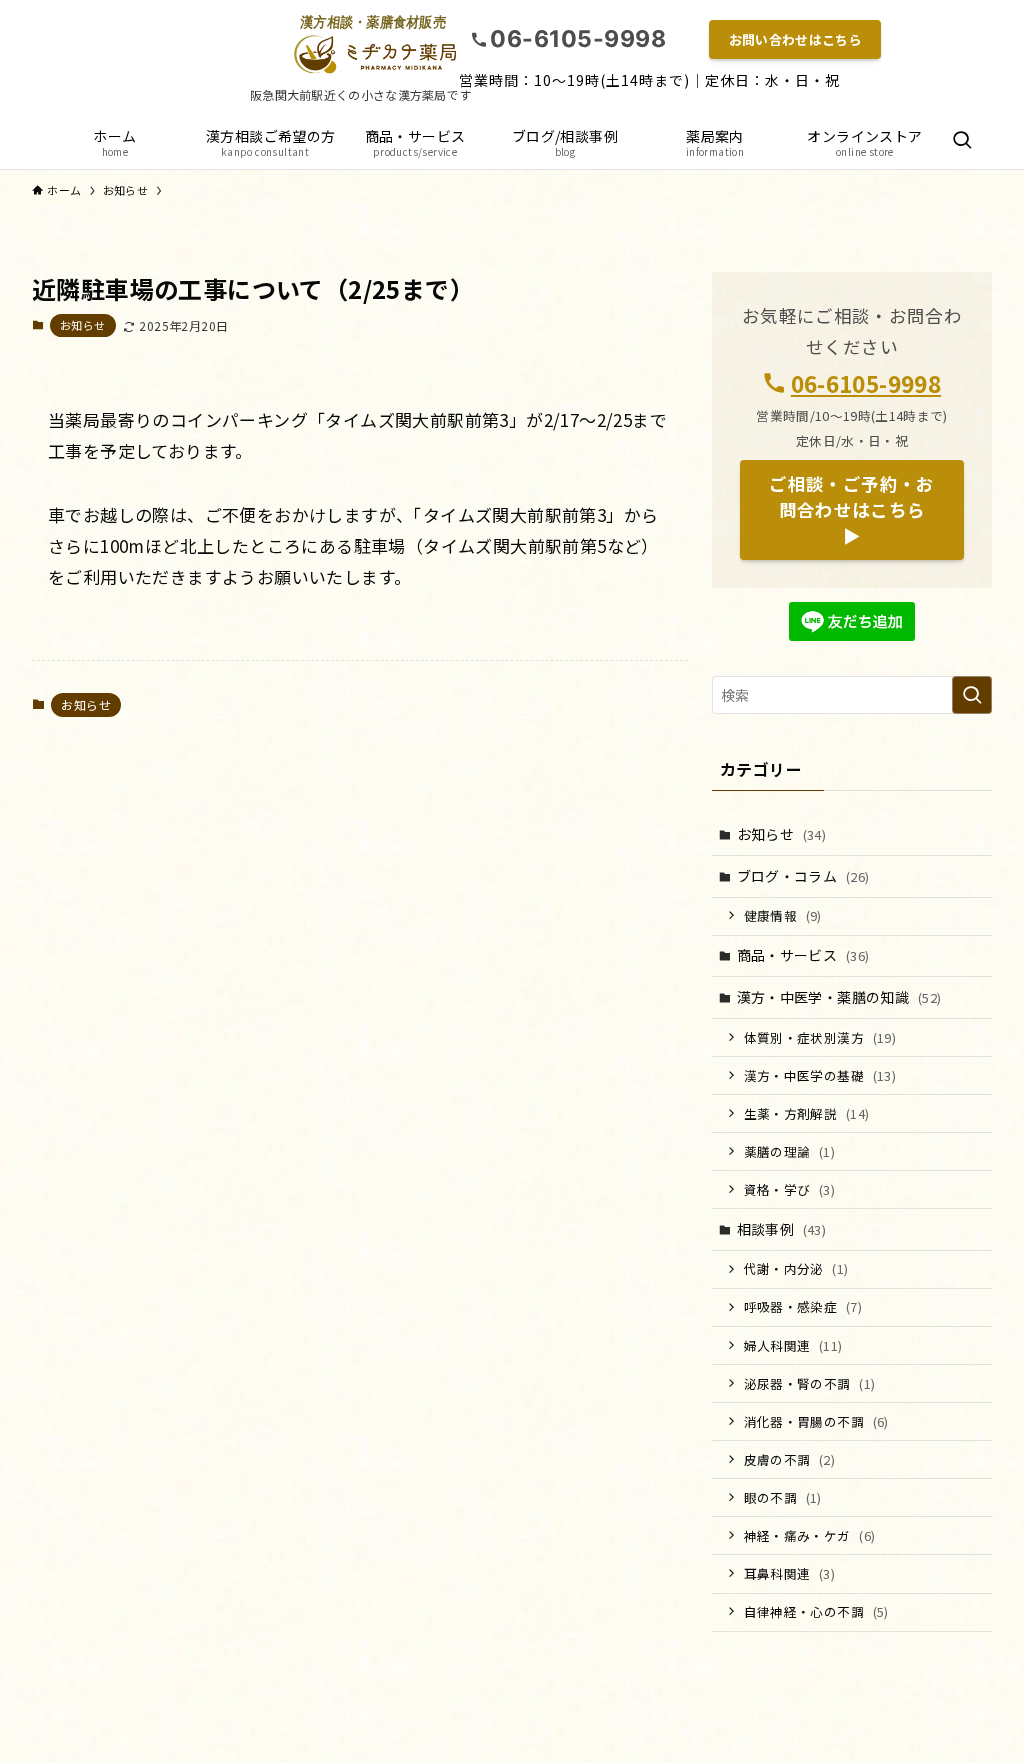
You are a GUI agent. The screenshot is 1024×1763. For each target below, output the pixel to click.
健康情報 (783, 915)
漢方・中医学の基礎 (820, 1075)
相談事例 (782, 1229)
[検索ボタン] (962, 141)
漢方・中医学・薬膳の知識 (839, 997)
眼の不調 (783, 1497)
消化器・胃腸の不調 (816, 1421)
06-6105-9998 (866, 383)
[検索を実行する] (972, 695)
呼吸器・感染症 (803, 1306)
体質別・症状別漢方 (820, 1037)
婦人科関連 (793, 1345)
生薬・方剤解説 (807, 1113)
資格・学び (790, 1189)
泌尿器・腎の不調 (810, 1383)
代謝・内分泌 (796, 1268)
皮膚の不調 (790, 1459)
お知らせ (83, 325)
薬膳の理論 (790, 1151)
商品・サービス (803, 955)
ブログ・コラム (803, 876)
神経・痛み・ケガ (810, 1535)
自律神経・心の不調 (816, 1611)
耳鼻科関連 (790, 1573)
